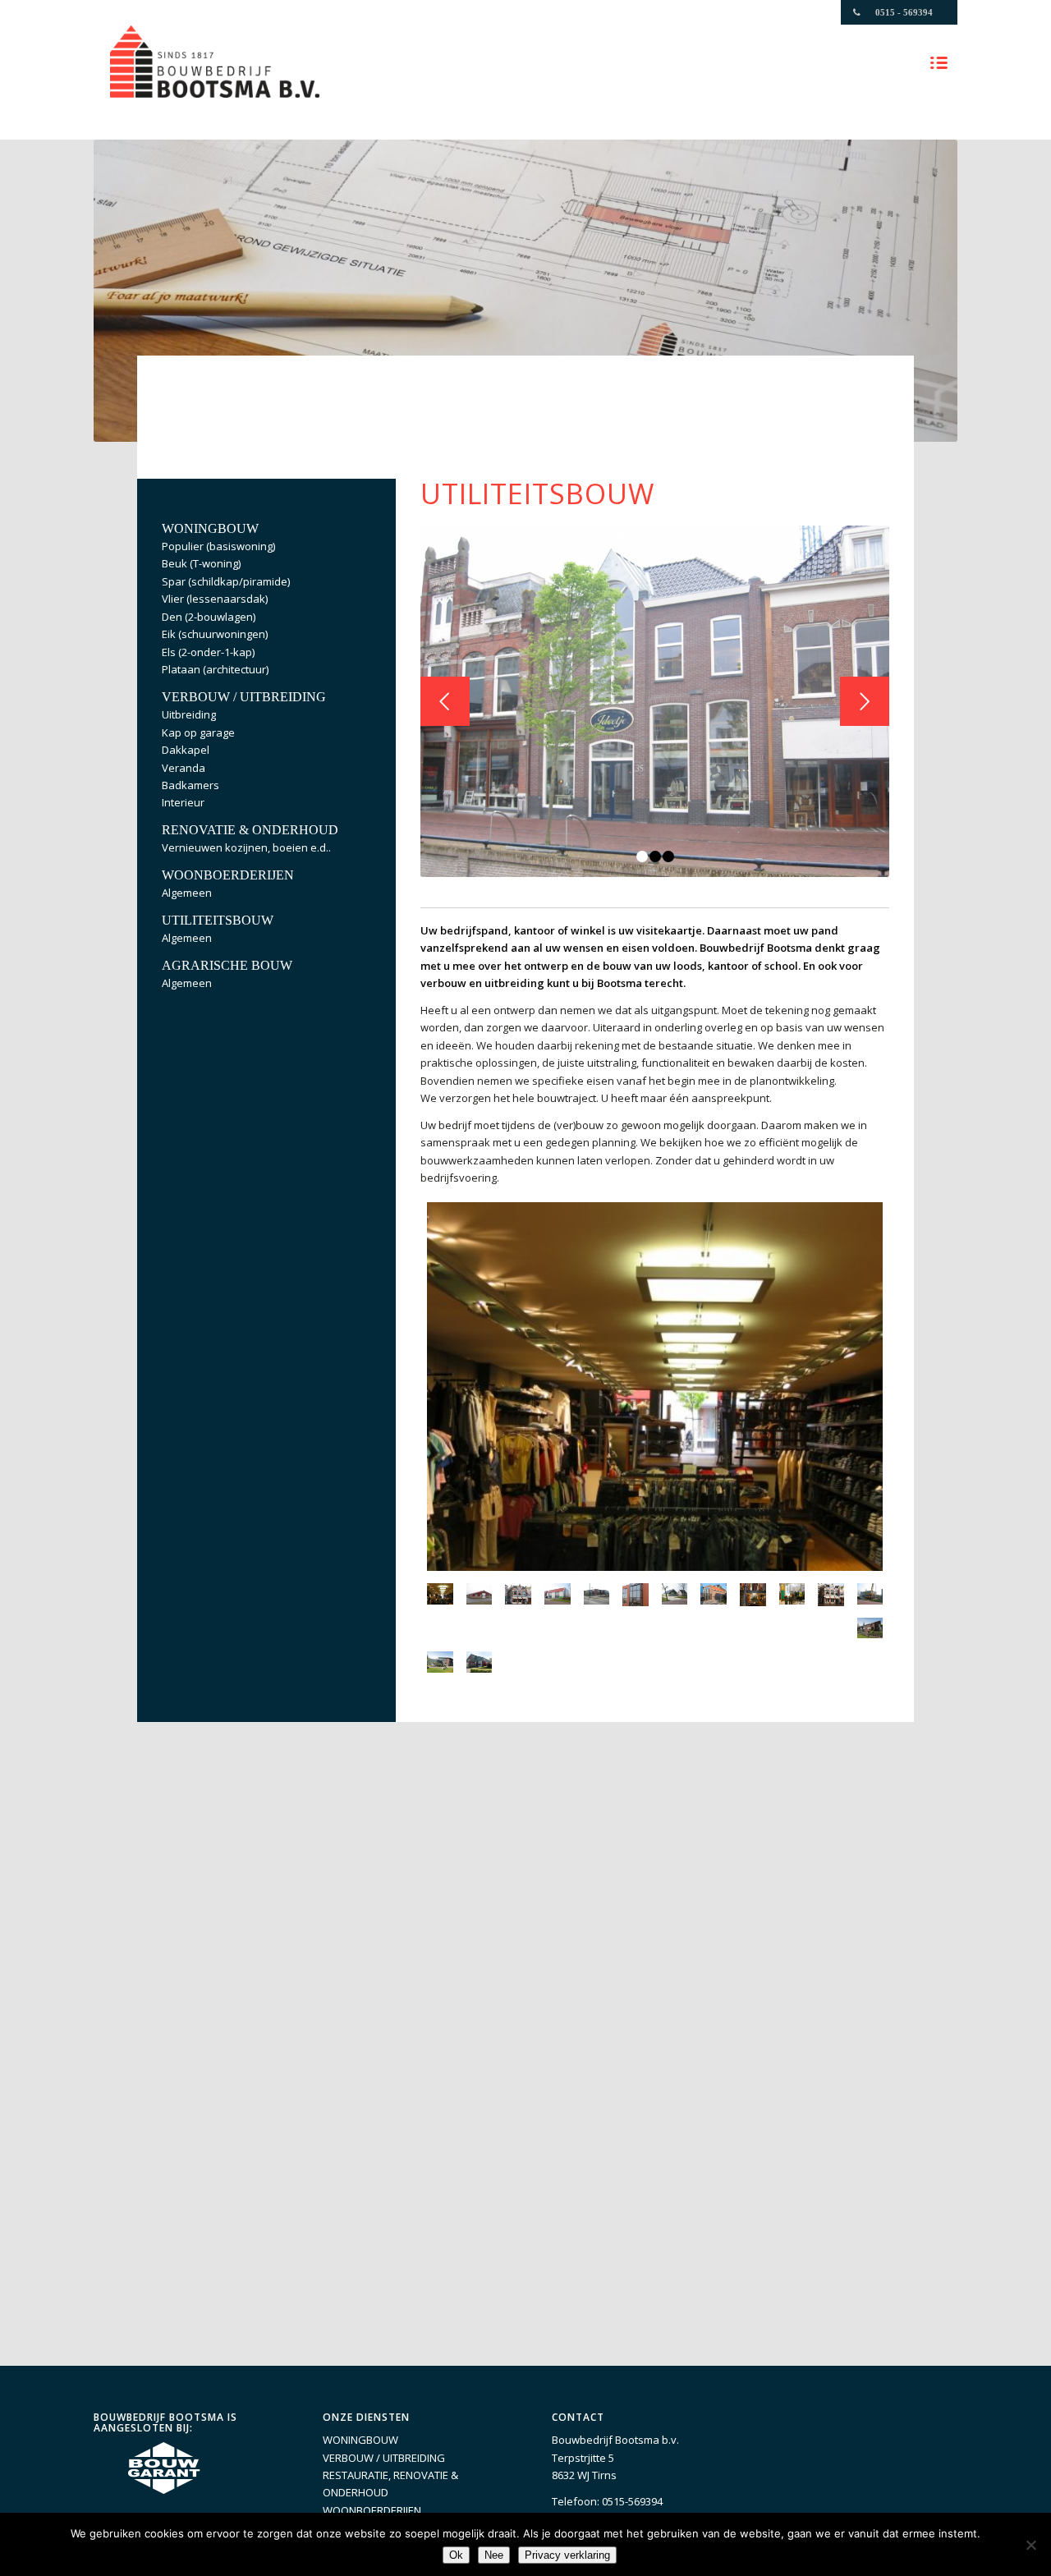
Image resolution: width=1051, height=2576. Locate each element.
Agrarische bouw (227, 965)
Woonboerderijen (228, 875)
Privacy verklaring (567, 2555)
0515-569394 (632, 2501)
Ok (456, 2555)
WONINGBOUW (360, 2440)
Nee (494, 2555)
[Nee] (1030, 2545)
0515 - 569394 (904, 12)
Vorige (445, 701)
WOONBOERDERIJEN (372, 2510)
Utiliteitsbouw (218, 920)
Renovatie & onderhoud (250, 830)
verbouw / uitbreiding (244, 697)
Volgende (865, 701)
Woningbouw (210, 528)
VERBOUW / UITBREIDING (384, 2458)
